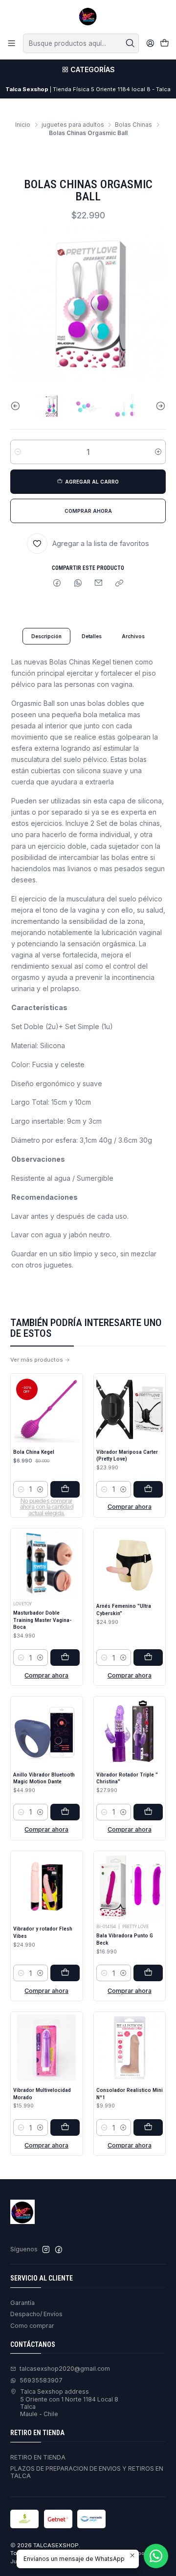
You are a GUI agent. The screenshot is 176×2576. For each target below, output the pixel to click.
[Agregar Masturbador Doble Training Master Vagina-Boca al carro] (65, 1658)
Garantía (22, 2303)
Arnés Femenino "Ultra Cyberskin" (124, 1610)
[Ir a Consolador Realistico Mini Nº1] (130, 2048)
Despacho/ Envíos (36, 2314)
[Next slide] (158, 406)
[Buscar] (131, 43)
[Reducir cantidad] (18, 452)
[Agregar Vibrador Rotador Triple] (148, 1812)
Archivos (133, 636)
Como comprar (32, 2326)
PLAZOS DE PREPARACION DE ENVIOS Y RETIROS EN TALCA (87, 2472)
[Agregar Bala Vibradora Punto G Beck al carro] (148, 1973)
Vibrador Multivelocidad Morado (42, 2094)
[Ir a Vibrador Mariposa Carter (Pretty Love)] (130, 1409)
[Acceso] (150, 43)
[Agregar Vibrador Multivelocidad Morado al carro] (65, 2127)
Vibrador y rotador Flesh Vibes (43, 1932)
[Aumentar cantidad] (158, 452)
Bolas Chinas (133, 125)
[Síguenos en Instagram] (46, 2250)
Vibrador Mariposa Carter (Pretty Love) (127, 1455)
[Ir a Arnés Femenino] (130, 1564)
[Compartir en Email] (99, 584)
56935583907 (41, 2380)
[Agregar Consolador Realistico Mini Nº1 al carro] (148, 2127)
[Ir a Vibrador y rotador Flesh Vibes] (46, 1887)
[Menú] (12, 43)
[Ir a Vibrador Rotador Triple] (130, 1732)
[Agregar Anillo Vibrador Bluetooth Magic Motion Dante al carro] (65, 1812)
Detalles (92, 636)
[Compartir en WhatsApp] (78, 584)
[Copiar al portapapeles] (120, 584)
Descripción (46, 636)
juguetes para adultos (73, 125)
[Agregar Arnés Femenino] (148, 1658)
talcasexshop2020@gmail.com (65, 2369)
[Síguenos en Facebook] (59, 2250)
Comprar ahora (130, 1507)
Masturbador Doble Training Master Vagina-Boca (42, 1620)
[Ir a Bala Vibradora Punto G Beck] (130, 1887)
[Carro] (164, 44)
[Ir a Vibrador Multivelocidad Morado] (46, 2048)
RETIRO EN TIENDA (38, 2457)
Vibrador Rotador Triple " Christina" (127, 1778)
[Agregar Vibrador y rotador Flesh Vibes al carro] (65, 1973)
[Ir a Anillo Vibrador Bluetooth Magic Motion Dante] (46, 1732)
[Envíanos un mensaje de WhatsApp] (156, 2556)
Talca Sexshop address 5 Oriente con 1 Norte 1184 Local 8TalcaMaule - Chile (69, 2403)
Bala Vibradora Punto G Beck (125, 1939)
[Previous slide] (18, 406)
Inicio (23, 125)
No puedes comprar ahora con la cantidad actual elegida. (47, 1507)
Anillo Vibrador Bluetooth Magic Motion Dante (44, 1778)
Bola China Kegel (34, 1452)
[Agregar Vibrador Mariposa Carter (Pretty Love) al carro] (148, 1489)
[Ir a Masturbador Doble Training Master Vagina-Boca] (46, 1564)
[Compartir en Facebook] (57, 584)
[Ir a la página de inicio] (88, 16)
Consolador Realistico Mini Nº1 (130, 2094)
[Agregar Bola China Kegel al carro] (65, 1489)
